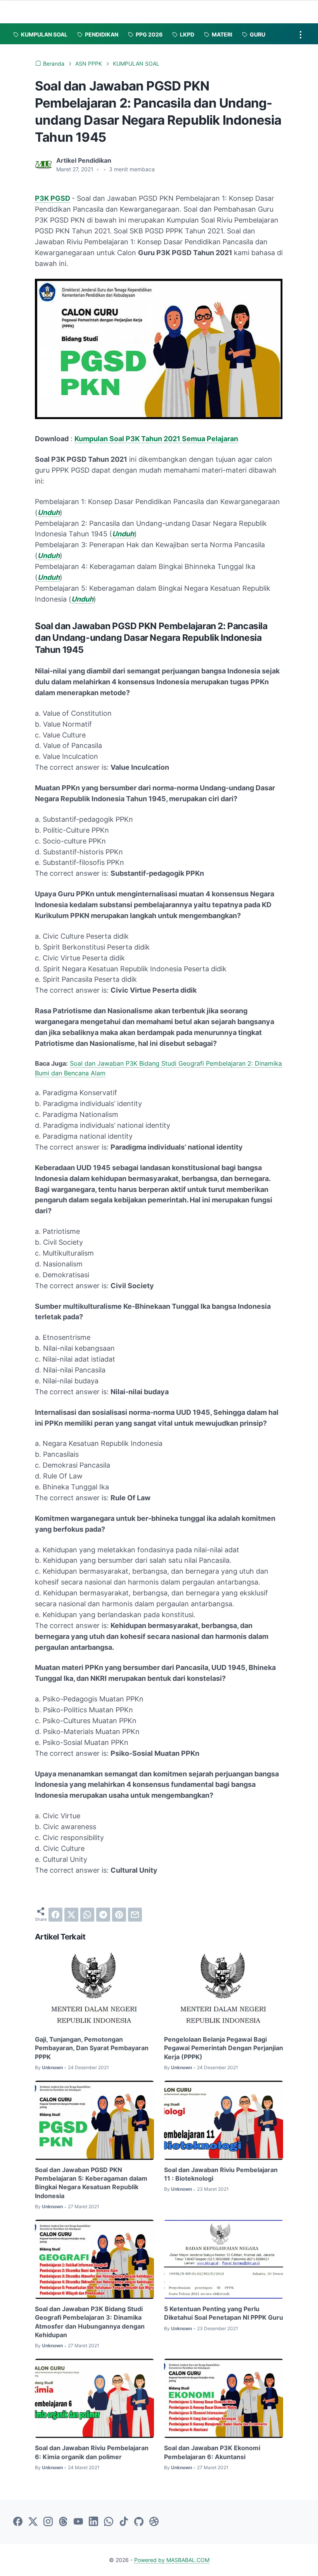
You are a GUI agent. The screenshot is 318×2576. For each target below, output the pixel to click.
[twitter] (71, 1915)
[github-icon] (139, 2522)
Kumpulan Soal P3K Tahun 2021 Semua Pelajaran (156, 439)
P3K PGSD (53, 198)
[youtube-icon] (78, 2522)
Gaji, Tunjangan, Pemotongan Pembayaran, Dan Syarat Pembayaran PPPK (92, 2048)
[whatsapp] (87, 1915)
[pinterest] (119, 1915)
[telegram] (103, 1915)
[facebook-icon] (18, 2522)
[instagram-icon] (48, 2522)
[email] (135, 1915)
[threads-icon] (63, 2522)
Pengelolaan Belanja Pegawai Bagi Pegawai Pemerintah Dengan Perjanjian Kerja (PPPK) (224, 2048)
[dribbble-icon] (154, 2522)
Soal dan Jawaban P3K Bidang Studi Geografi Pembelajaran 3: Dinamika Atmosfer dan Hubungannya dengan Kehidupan (90, 2322)
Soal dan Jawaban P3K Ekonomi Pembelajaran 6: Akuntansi (212, 2452)
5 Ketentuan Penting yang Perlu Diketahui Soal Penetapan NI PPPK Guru (224, 2313)
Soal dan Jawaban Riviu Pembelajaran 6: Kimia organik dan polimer (92, 2452)
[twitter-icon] (33, 2522)
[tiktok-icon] (124, 2522)
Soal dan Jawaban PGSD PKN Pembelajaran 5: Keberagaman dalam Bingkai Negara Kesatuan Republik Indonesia (91, 2183)
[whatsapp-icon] (109, 2522)
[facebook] (55, 1915)
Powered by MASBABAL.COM (172, 2560)
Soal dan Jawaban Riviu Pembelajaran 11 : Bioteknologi (221, 2174)
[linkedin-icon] (93, 2522)
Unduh (49, 512)
